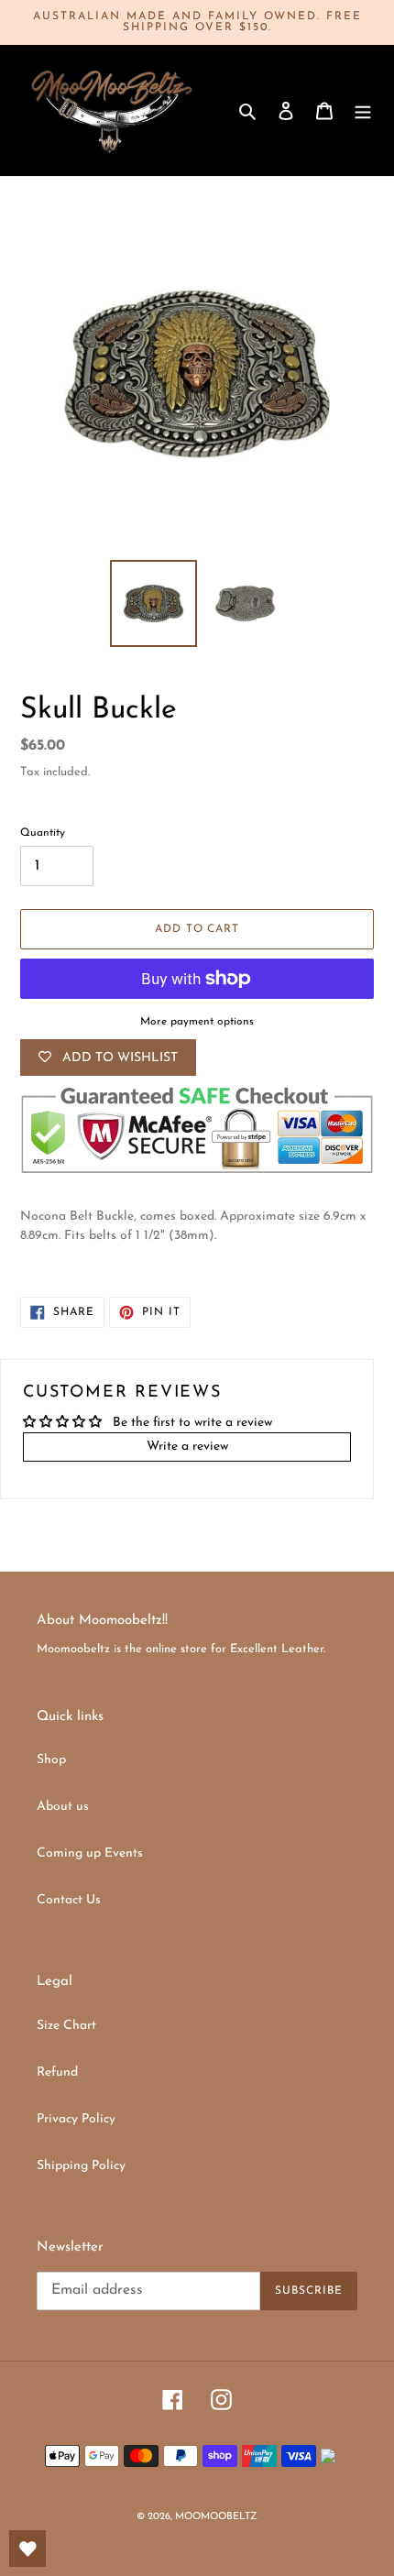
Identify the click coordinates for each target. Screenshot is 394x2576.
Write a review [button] (187, 1447)
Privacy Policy (76, 2119)
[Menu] (363, 110)
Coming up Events (90, 1853)
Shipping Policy (81, 2166)
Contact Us (69, 1900)
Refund (57, 2072)
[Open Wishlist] (27, 2549)
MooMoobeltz (216, 2517)
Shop (51, 1760)
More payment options (197, 1022)
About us (63, 1807)
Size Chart (66, 2026)
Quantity (43, 833)
